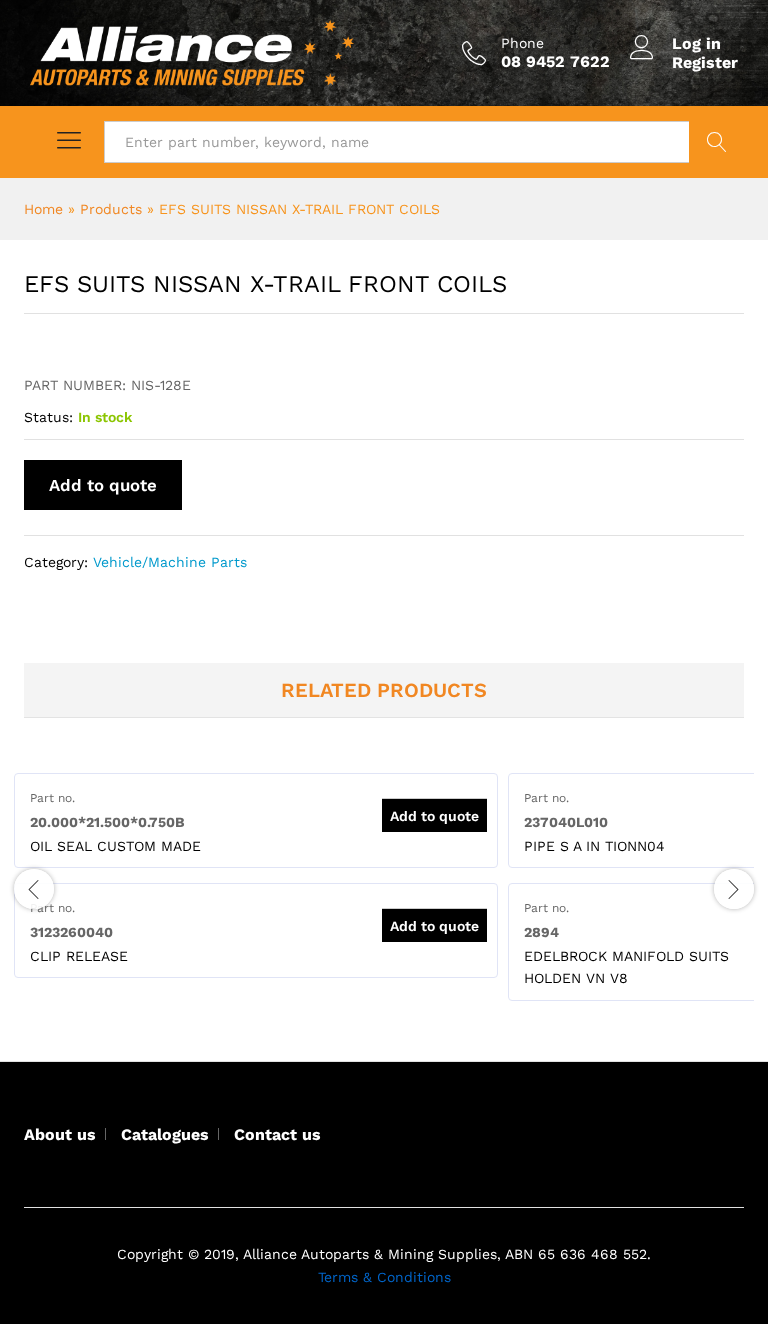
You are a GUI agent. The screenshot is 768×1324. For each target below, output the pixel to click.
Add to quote (103, 485)
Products (111, 209)
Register (705, 62)
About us (60, 1134)
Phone (522, 43)
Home (43, 209)
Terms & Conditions (384, 1277)
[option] (256, 820)
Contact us (277, 1134)
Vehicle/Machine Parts (170, 562)
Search (716, 142)
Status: (48, 417)
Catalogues (165, 1134)
